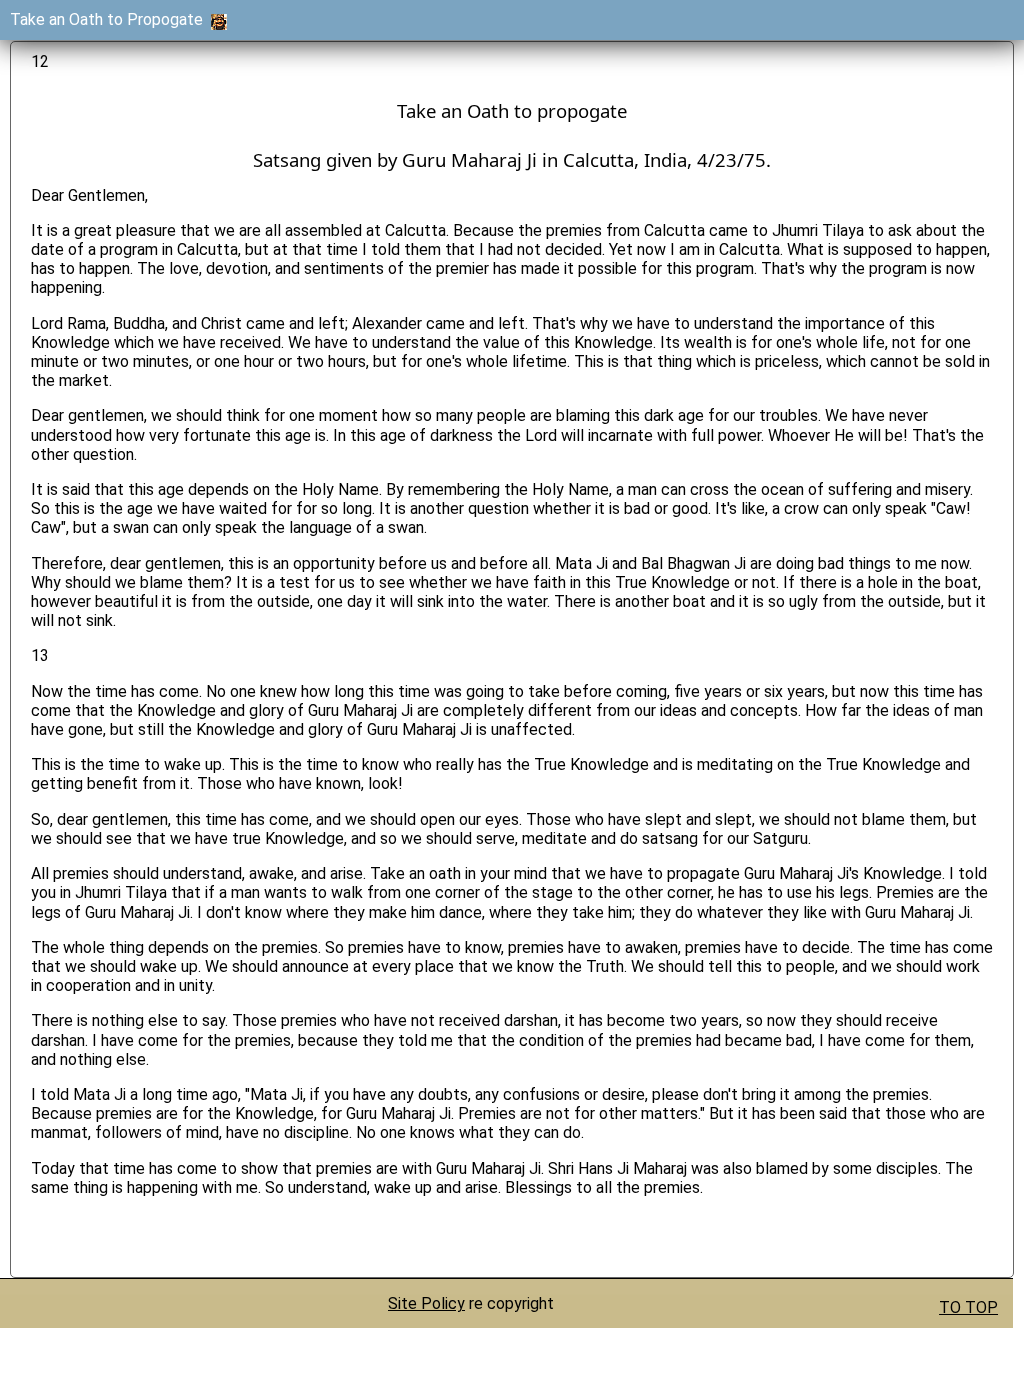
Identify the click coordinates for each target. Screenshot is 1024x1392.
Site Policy (426, 1303)
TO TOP (968, 1307)
